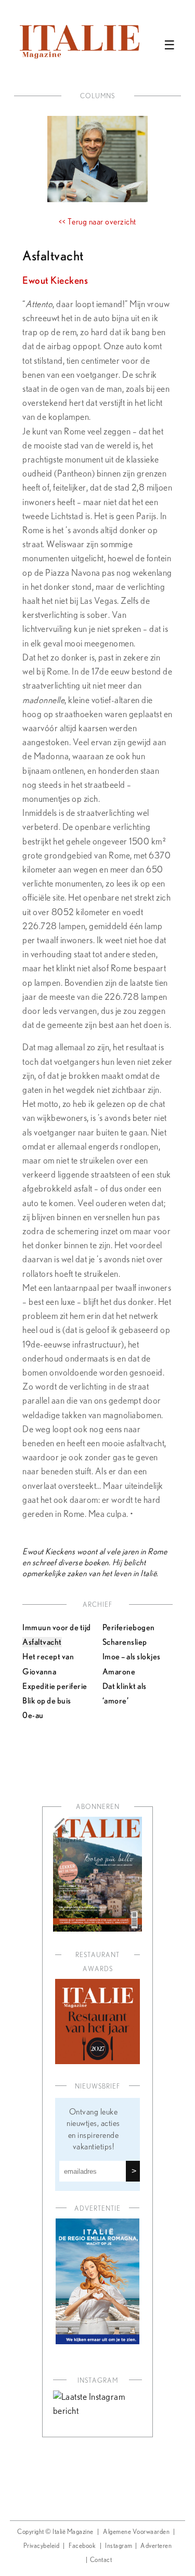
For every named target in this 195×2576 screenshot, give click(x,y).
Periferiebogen (129, 1627)
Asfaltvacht (42, 1642)
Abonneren (98, 1807)
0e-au (33, 1715)
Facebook (82, 2546)
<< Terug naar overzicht (97, 222)
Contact (101, 2560)
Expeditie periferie (55, 1686)
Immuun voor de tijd (57, 1627)
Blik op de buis (47, 1700)
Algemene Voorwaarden (136, 2532)
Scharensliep (125, 1642)
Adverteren (156, 2546)
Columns (97, 96)
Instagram (119, 2546)
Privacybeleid (42, 2546)
